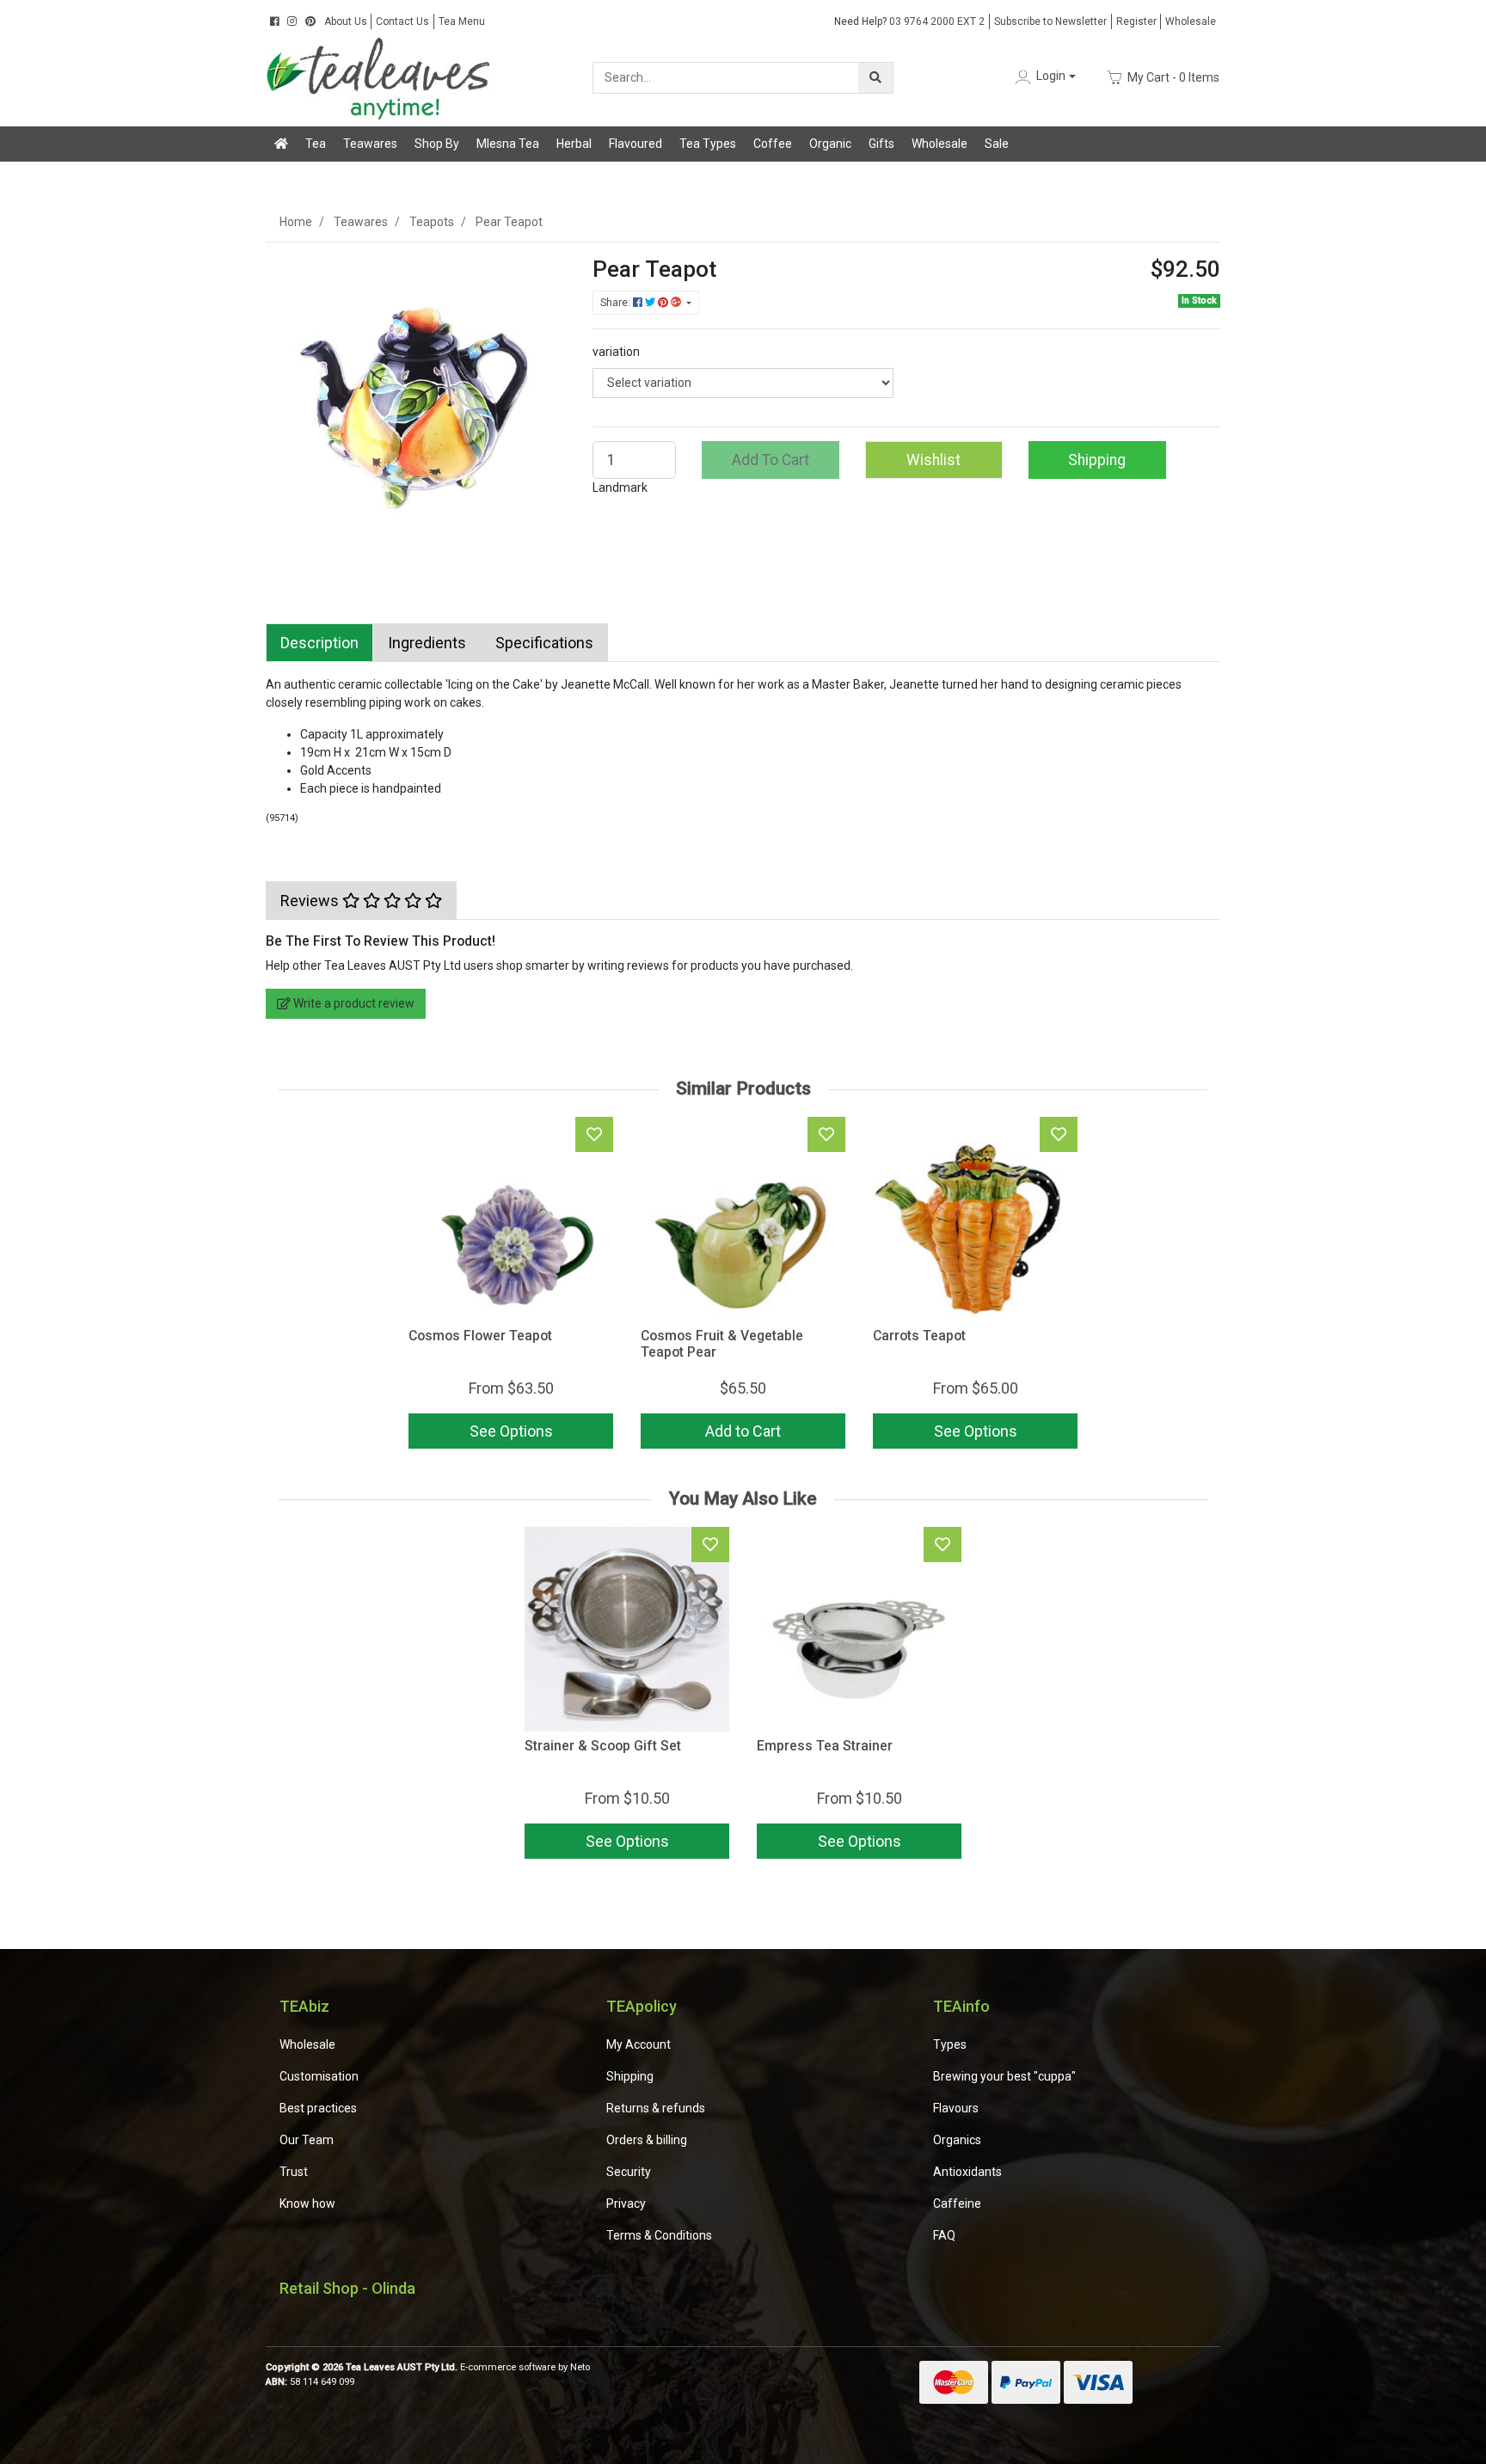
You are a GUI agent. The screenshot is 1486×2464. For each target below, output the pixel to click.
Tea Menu (462, 21)
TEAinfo (961, 2006)
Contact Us (402, 21)
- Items (1173, 77)
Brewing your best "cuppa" (1004, 2076)
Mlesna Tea (508, 144)
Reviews (311, 901)
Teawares (370, 144)
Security (629, 2172)
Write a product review (353, 1003)
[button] (1044, 77)
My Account (639, 2044)
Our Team (307, 2140)
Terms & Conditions (659, 2235)
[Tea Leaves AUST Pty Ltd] (382, 77)
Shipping (1097, 460)
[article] (627, 1696)
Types (950, 2044)
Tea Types (708, 144)
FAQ (944, 2235)
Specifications (544, 643)
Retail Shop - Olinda (347, 2288)
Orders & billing (647, 2140)
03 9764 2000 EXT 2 (909, 21)
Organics (957, 2140)
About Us (346, 21)
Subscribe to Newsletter (1050, 21)
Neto (580, 2367)
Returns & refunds (656, 2108)
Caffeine (957, 2204)
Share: (617, 303)
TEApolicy (642, 2006)
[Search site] (875, 78)
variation (616, 352)
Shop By (437, 144)
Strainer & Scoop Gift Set (603, 1746)
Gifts (881, 144)
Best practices (318, 2108)
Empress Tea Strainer (825, 1746)
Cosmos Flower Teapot (480, 1336)
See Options (627, 1841)
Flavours (956, 2108)
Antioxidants (967, 2172)
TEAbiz (304, 2006)
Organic (830, 144)
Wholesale (1191, 21)
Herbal (574, 144)
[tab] (319, 643)
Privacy (626, 2204)
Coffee (773, 144)
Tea (316, 144)
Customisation (319, 2076)
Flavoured (636, 144)
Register (1136, 21)
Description (319, 643)
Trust (294, 2172)
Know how (307, 2204)
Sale (997, 144)
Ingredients (427, 643)
